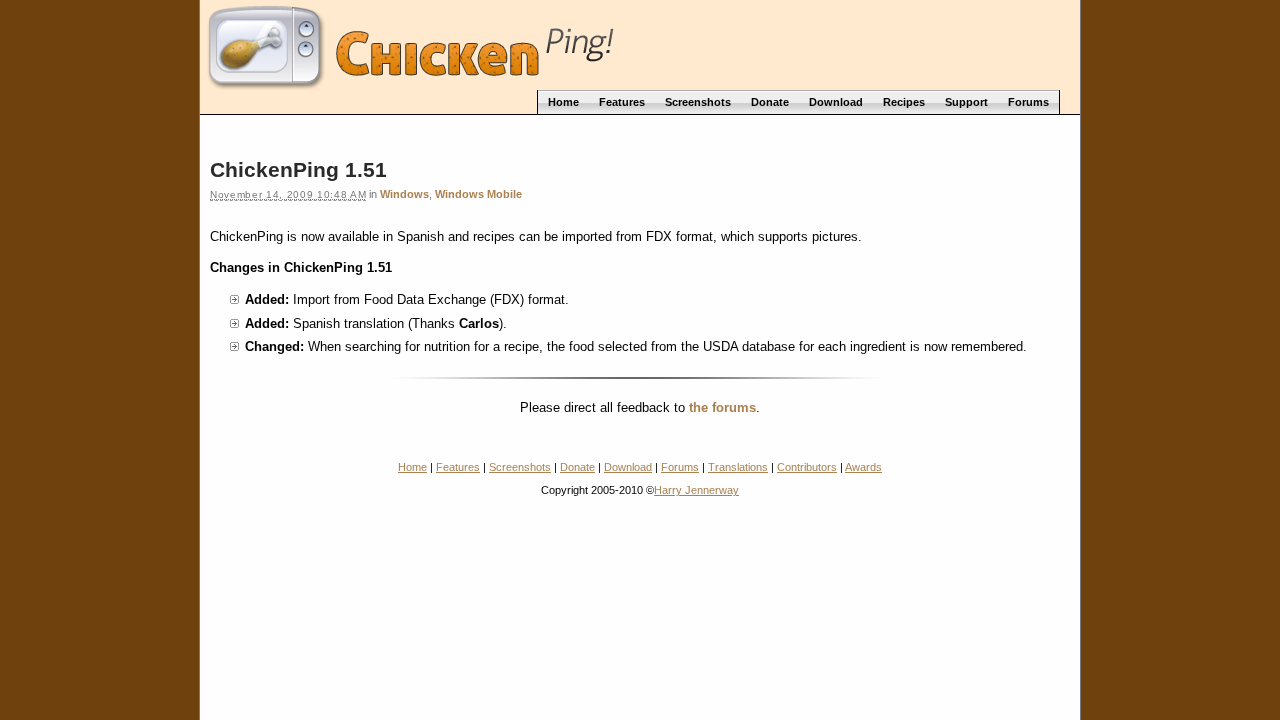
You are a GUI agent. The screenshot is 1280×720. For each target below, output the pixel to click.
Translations (738, 467)
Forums (680, 467)
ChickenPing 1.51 (298, 169)
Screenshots (520, 467)
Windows (404, 194)
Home (412, 467)
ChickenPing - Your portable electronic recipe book (640, 43)
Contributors (807, 467)
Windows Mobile (478, 194)
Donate (577, 467)
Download (628, 467)
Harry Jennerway (696, 490)
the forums (722, 407)
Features (458, 467)
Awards (863, 467)
